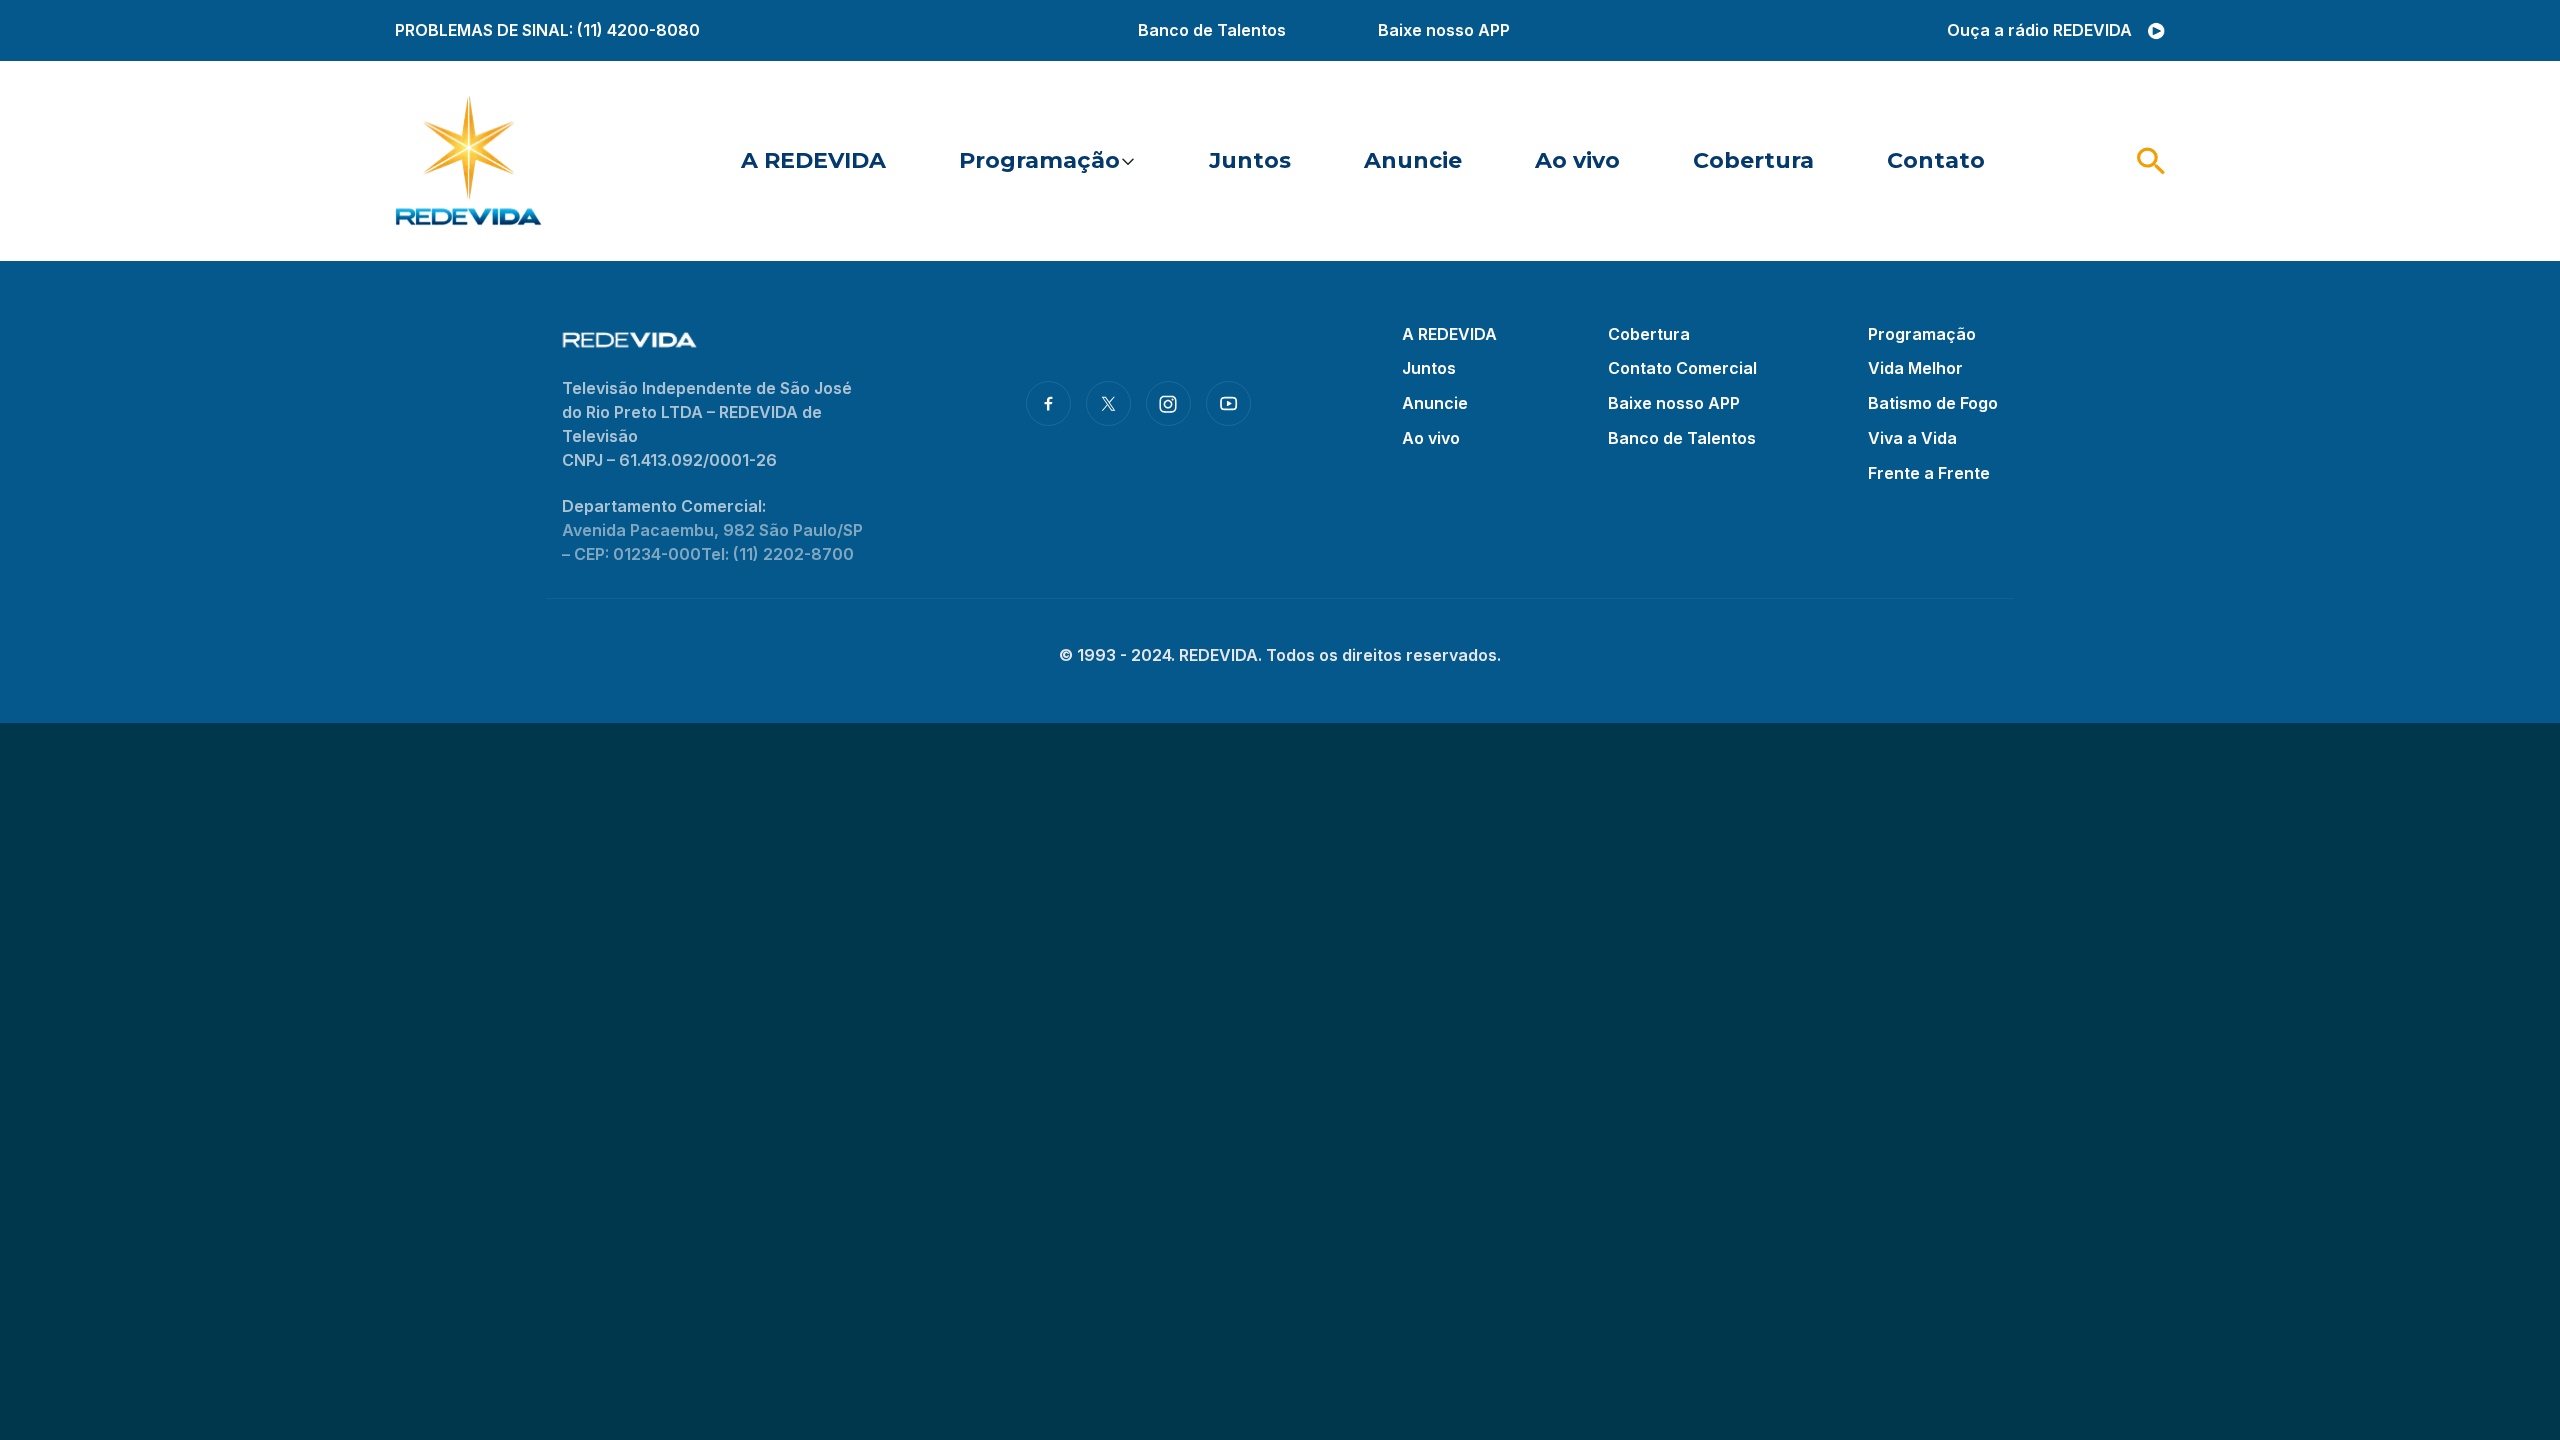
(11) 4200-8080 (638, 30)
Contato (1936, 160)
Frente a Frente (1929, 473)
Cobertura (1753, 160)
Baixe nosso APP (1444, 30)
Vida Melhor (1915, 368)
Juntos (1250, 160)
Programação (1039, 160)
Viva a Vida (1912, 438)
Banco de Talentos (1212, 30)
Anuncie (1413, 160)
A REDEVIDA (813, 160)
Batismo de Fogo (1933, 403)
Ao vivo (1577, 160)
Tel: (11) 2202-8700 (777, 554)
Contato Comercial (1682, 368)
